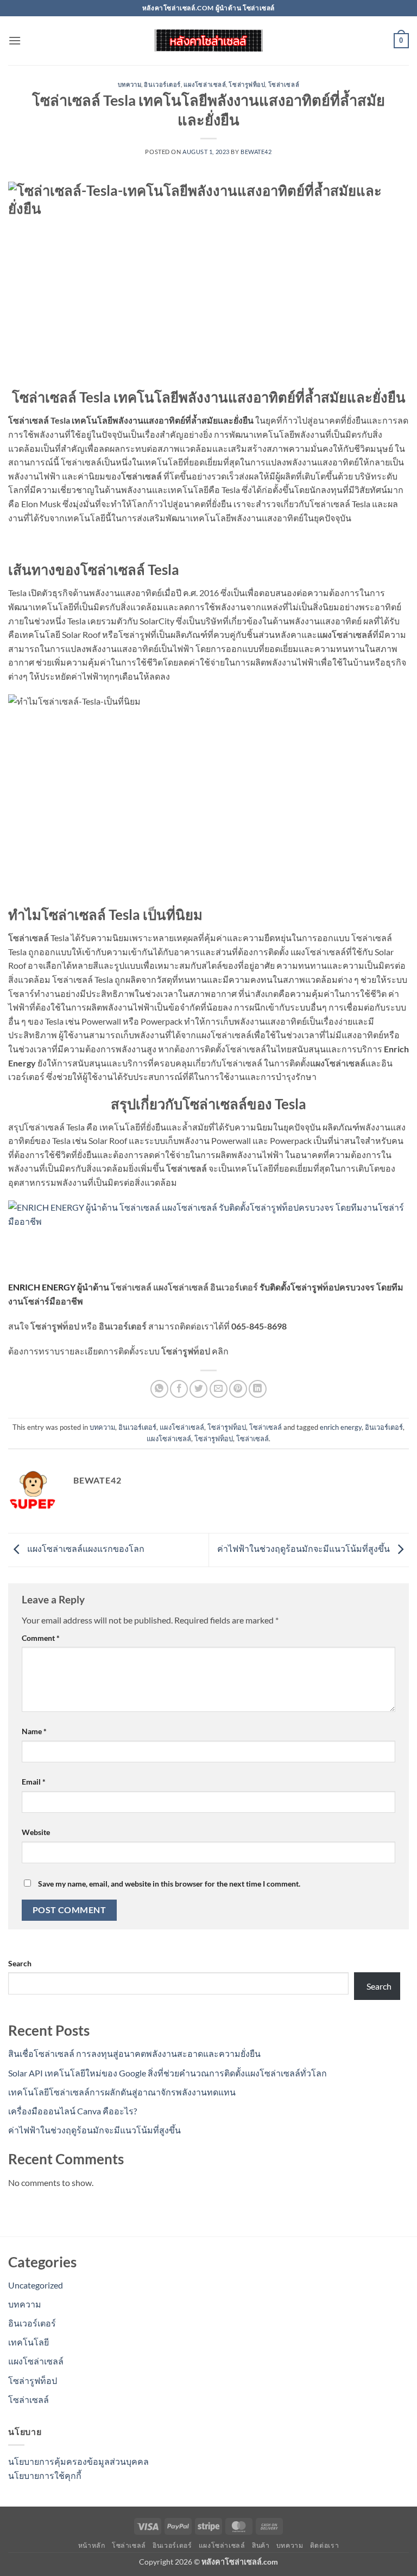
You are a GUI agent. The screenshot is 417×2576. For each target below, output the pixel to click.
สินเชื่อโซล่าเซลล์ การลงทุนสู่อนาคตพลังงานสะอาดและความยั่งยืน (134, 2053)
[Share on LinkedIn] (258, 1389)
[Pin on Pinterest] (238, 1389)
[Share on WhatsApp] (159, 1389)
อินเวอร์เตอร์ (162, 84)
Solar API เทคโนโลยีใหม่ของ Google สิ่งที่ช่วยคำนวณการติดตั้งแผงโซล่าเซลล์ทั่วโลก (168, 2073)
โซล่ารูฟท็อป (247, 84)
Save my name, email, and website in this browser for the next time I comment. (169, 1884)
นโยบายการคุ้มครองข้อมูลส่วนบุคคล (78, 2461)
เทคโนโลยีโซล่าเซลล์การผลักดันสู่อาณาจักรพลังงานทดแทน (122, 2092)
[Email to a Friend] (219, 1389)
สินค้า (261, 2545)
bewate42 (256, 152)
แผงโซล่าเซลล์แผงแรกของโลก (85, 1548)
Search (20, 1963)
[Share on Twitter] (198, 1389)
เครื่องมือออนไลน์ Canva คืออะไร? (72, 2111)
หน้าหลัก (92, 2545)
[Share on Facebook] (179, 1389)
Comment (41, 1638)
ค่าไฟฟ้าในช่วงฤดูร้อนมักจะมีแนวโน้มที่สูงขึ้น (304, 1548)
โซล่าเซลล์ (284, 84)
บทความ (129, 84)
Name (34, 1731)
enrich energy (341, 1427)
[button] (15, 40)
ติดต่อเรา (324, 2545)
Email (34, 1782)
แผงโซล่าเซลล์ (205, 84)
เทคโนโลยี (29, 2342)
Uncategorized (36, 2285)
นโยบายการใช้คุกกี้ (45, 2475)
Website (36, 1832)
